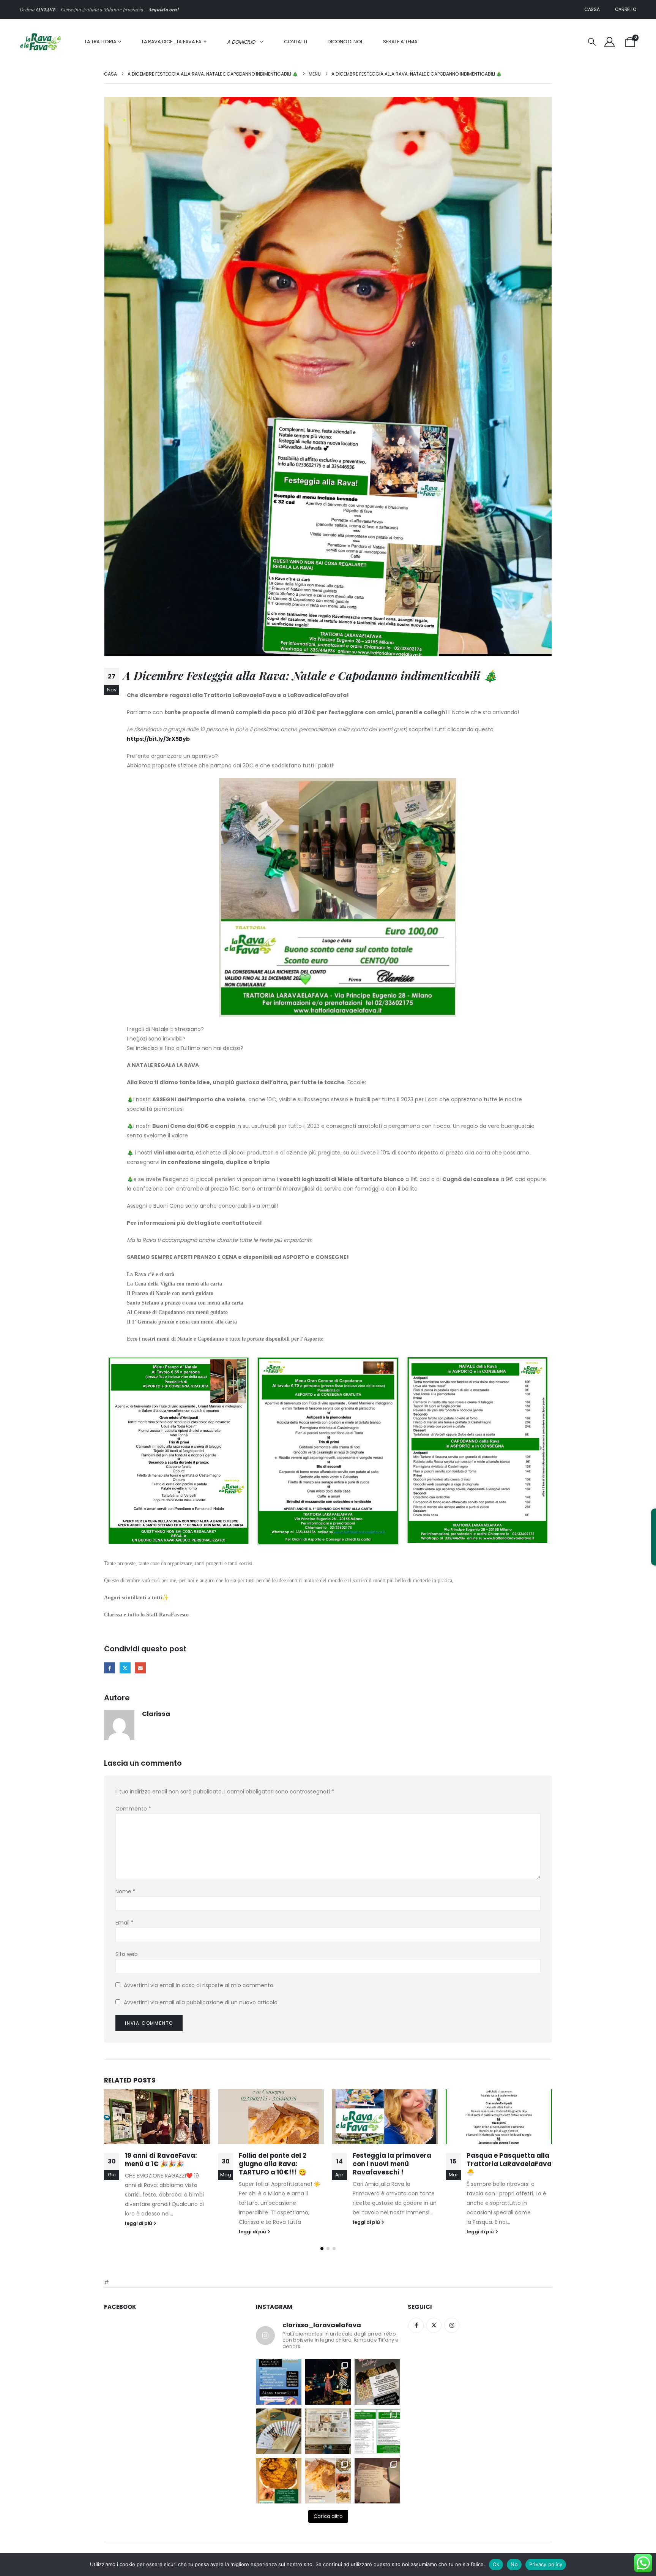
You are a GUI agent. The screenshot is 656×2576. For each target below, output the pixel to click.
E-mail (140, 1668)
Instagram (452, 2325)
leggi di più (139, 2232)
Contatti (296, 42)
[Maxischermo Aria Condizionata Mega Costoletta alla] (279, 2481)
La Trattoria (101, 42)
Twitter (434, 2325)
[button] (592, 42)
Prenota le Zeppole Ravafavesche (497, 2160)
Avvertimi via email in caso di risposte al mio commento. (199, 1985)
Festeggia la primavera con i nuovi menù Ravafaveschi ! (278, 2164)
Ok (496, 2564)
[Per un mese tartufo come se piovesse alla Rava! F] (328, 2481)
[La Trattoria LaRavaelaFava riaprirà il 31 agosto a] (328, 2382)
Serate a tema (400, 42)
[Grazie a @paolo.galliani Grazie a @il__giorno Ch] (328, 2431)
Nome (125, 1891)
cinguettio (125, 1668)
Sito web (127, 1954)
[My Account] (609, 42)
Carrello (626, 9)
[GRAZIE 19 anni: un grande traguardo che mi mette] (377, 2481)
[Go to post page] (157, 2117)
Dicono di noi (345, 42)
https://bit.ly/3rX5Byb (158, 739)
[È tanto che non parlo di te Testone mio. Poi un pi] (279, 2431)
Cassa (592, 9)
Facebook (110, 1668)
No (514, 2564)
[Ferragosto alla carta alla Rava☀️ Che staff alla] (377, 2431)
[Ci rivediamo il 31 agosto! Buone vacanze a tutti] (377, 2382)
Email (125, 1923)
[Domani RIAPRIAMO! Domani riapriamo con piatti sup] (279, 2382)
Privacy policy (546, 2564)
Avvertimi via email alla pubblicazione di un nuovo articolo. (201, 2002)
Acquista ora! (163, 9)
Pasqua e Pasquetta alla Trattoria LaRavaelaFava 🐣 (395, 2164)
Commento (133, 1809)
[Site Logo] (41, 42)
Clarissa (156, 1714)
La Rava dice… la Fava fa (172, 42)
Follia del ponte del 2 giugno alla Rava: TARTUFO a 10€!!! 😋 (159, 2164)
